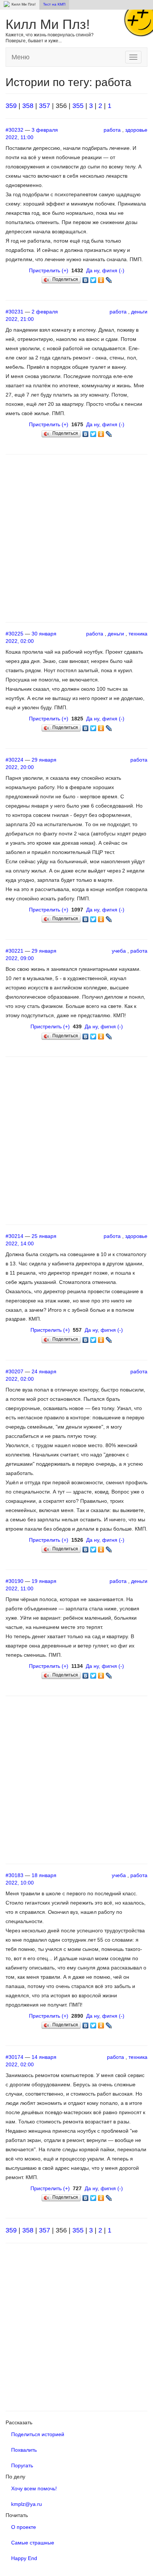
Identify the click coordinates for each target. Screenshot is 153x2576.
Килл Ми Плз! (48, 24)
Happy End (24, 2558)
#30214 (14, 1236)
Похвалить (24, 2450)
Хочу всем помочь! (34, 2488)
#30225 (14, 634)
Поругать (22, 2465)
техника (138, 634)
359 (11, 106)
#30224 (14, 760)
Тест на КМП (54, 4)
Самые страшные (33, 2543)
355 (78, 106)
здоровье (136, 130)
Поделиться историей (38, 2434)
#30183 (14, 1875)
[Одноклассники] (101, 278)
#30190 (14, 1581)
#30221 (14, 951)
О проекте (24, 2527)
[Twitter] (93, 278)
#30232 (14, 130)
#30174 (14, 2057)
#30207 (14, 1371)
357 (45, 106)
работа (112, 130)
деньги (139, 312)
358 (28, 106)
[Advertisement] (76, 538)
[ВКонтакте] (86, 278)
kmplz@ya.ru (27, 2504)
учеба (119, 951)
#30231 (14, 312)
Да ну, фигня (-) (105, 270)
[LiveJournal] (109, 278)
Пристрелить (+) (49, 270)
